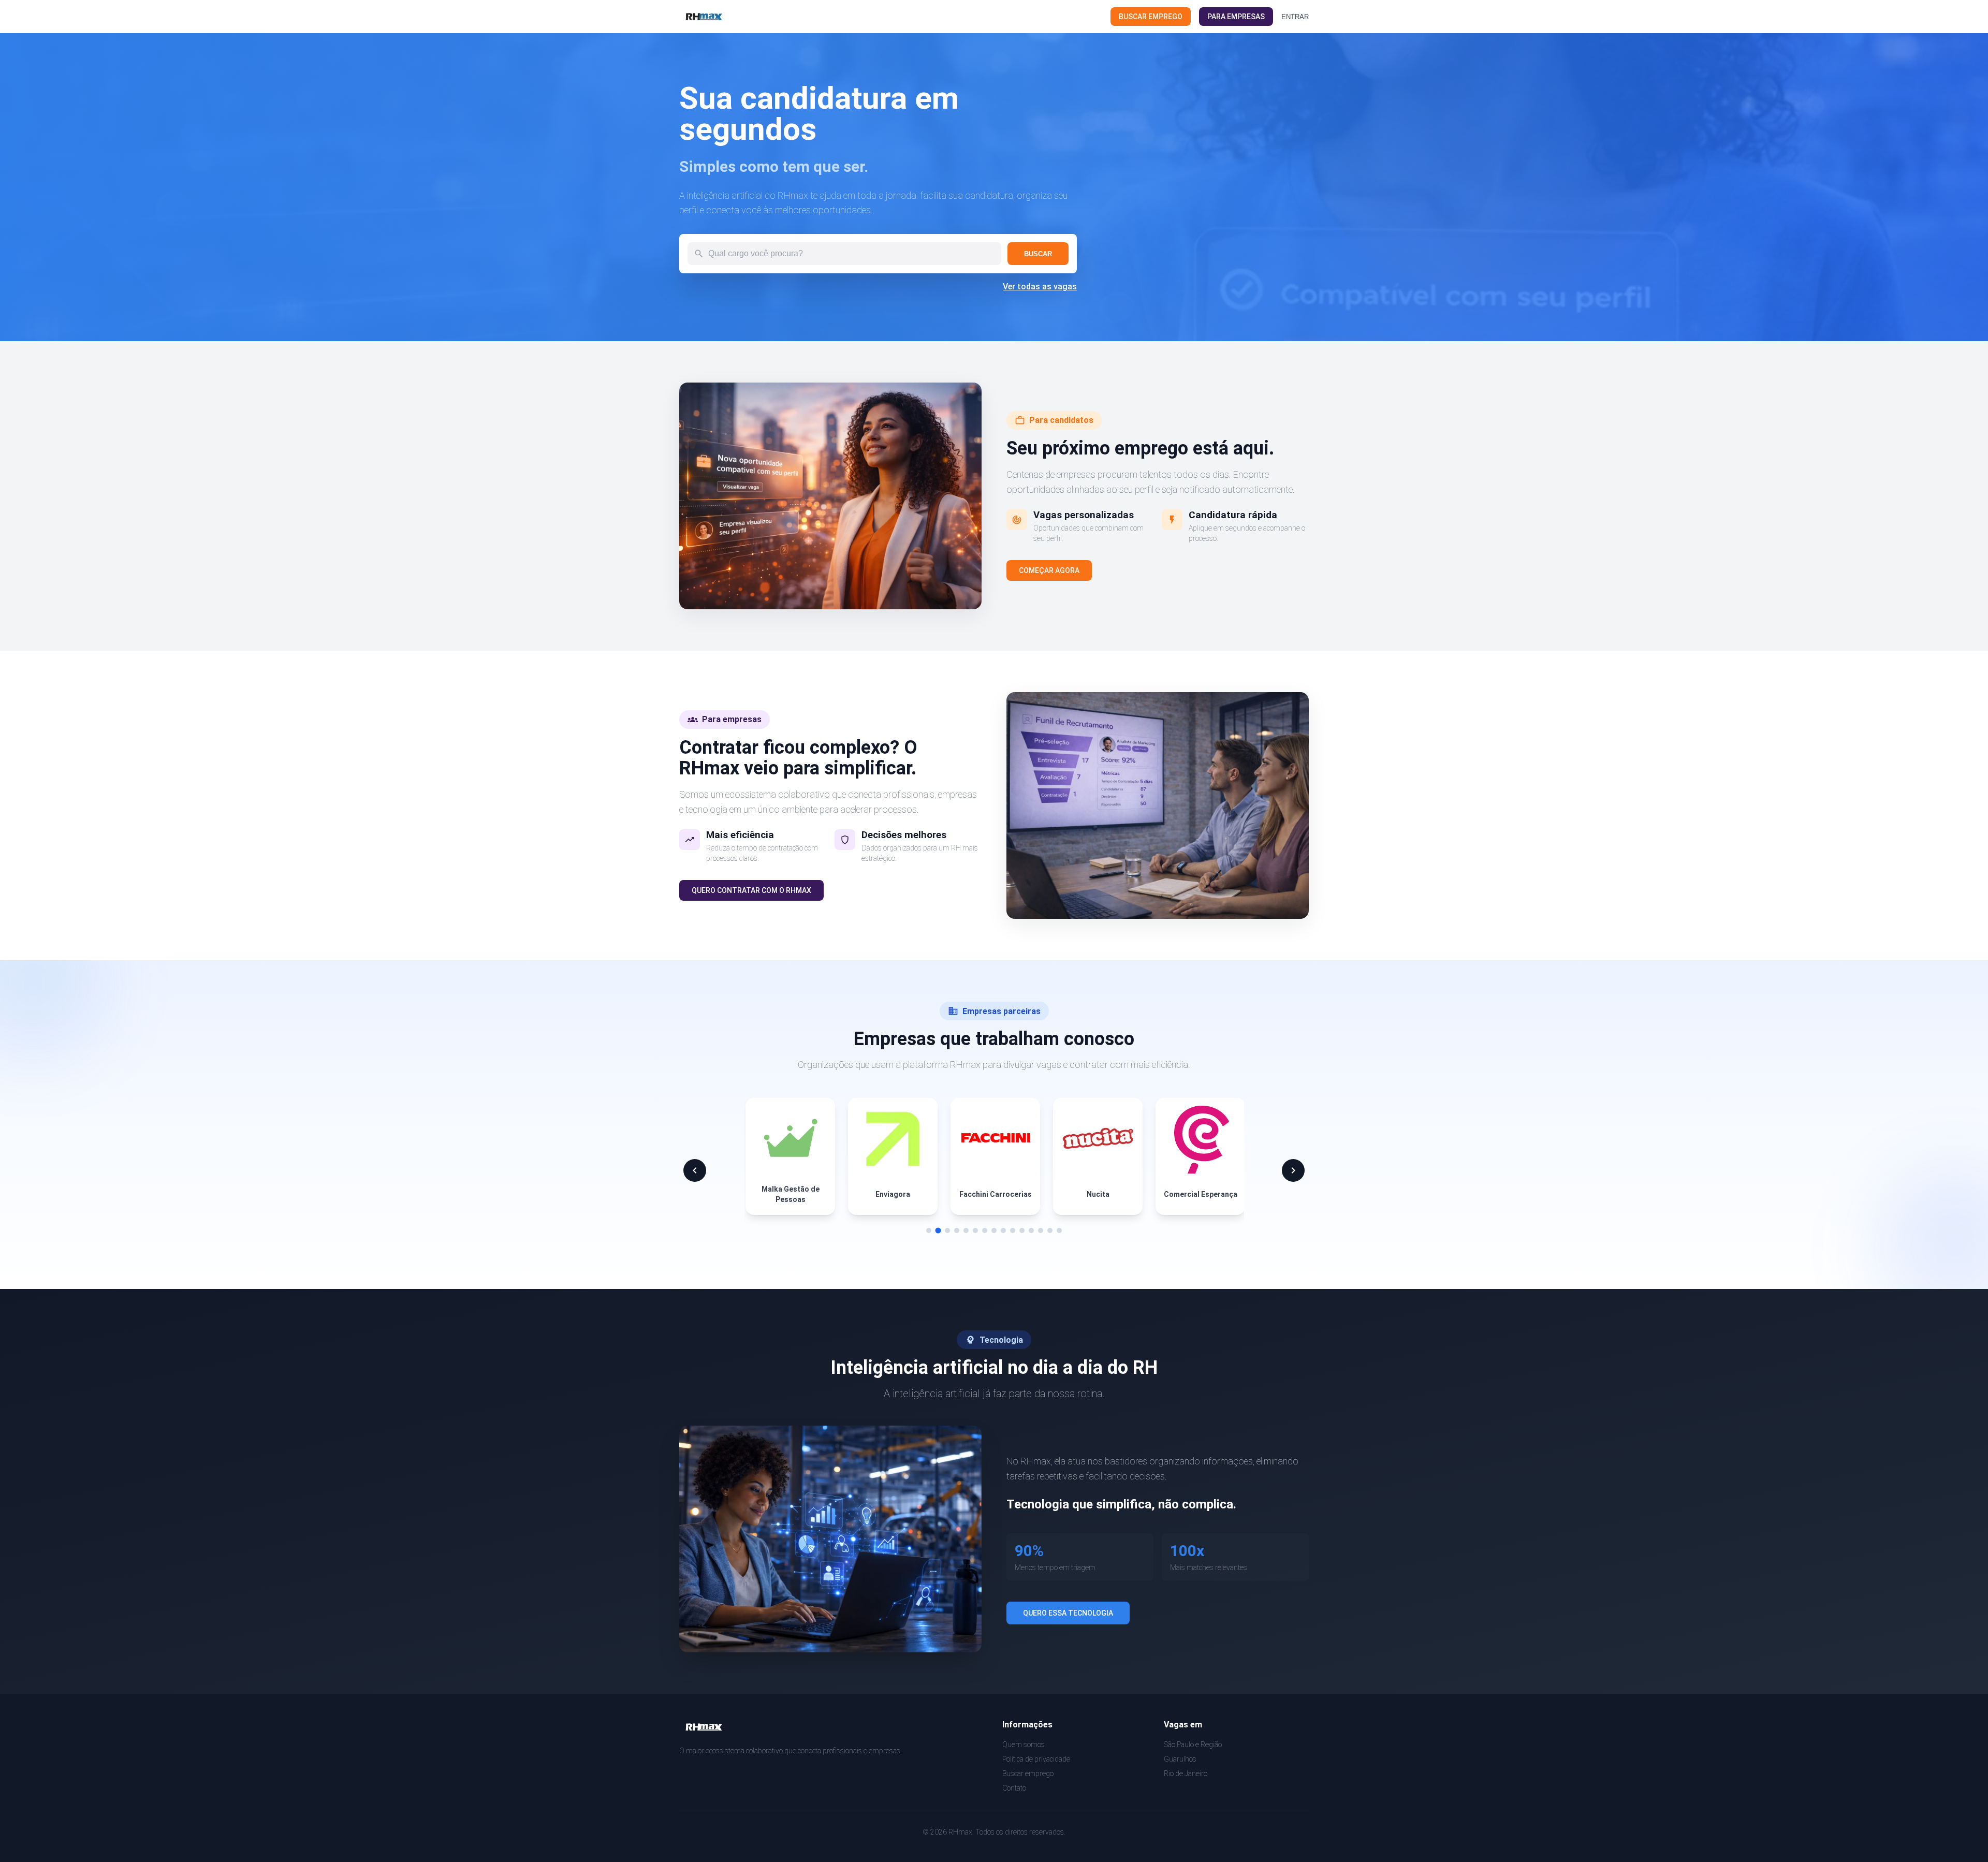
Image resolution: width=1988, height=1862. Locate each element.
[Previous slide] (695, 1170)
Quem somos (1024, 1744)
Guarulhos (1180, 1759)
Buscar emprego (1028, 1773)
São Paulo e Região (1193, 1744)
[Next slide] (1293, 1170)
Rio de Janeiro (1186, 1773)
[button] (929, 1230)
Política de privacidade (1036, 1759)
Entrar (1295, 17)
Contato (1014, 1788)
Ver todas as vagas (1040, 287)
